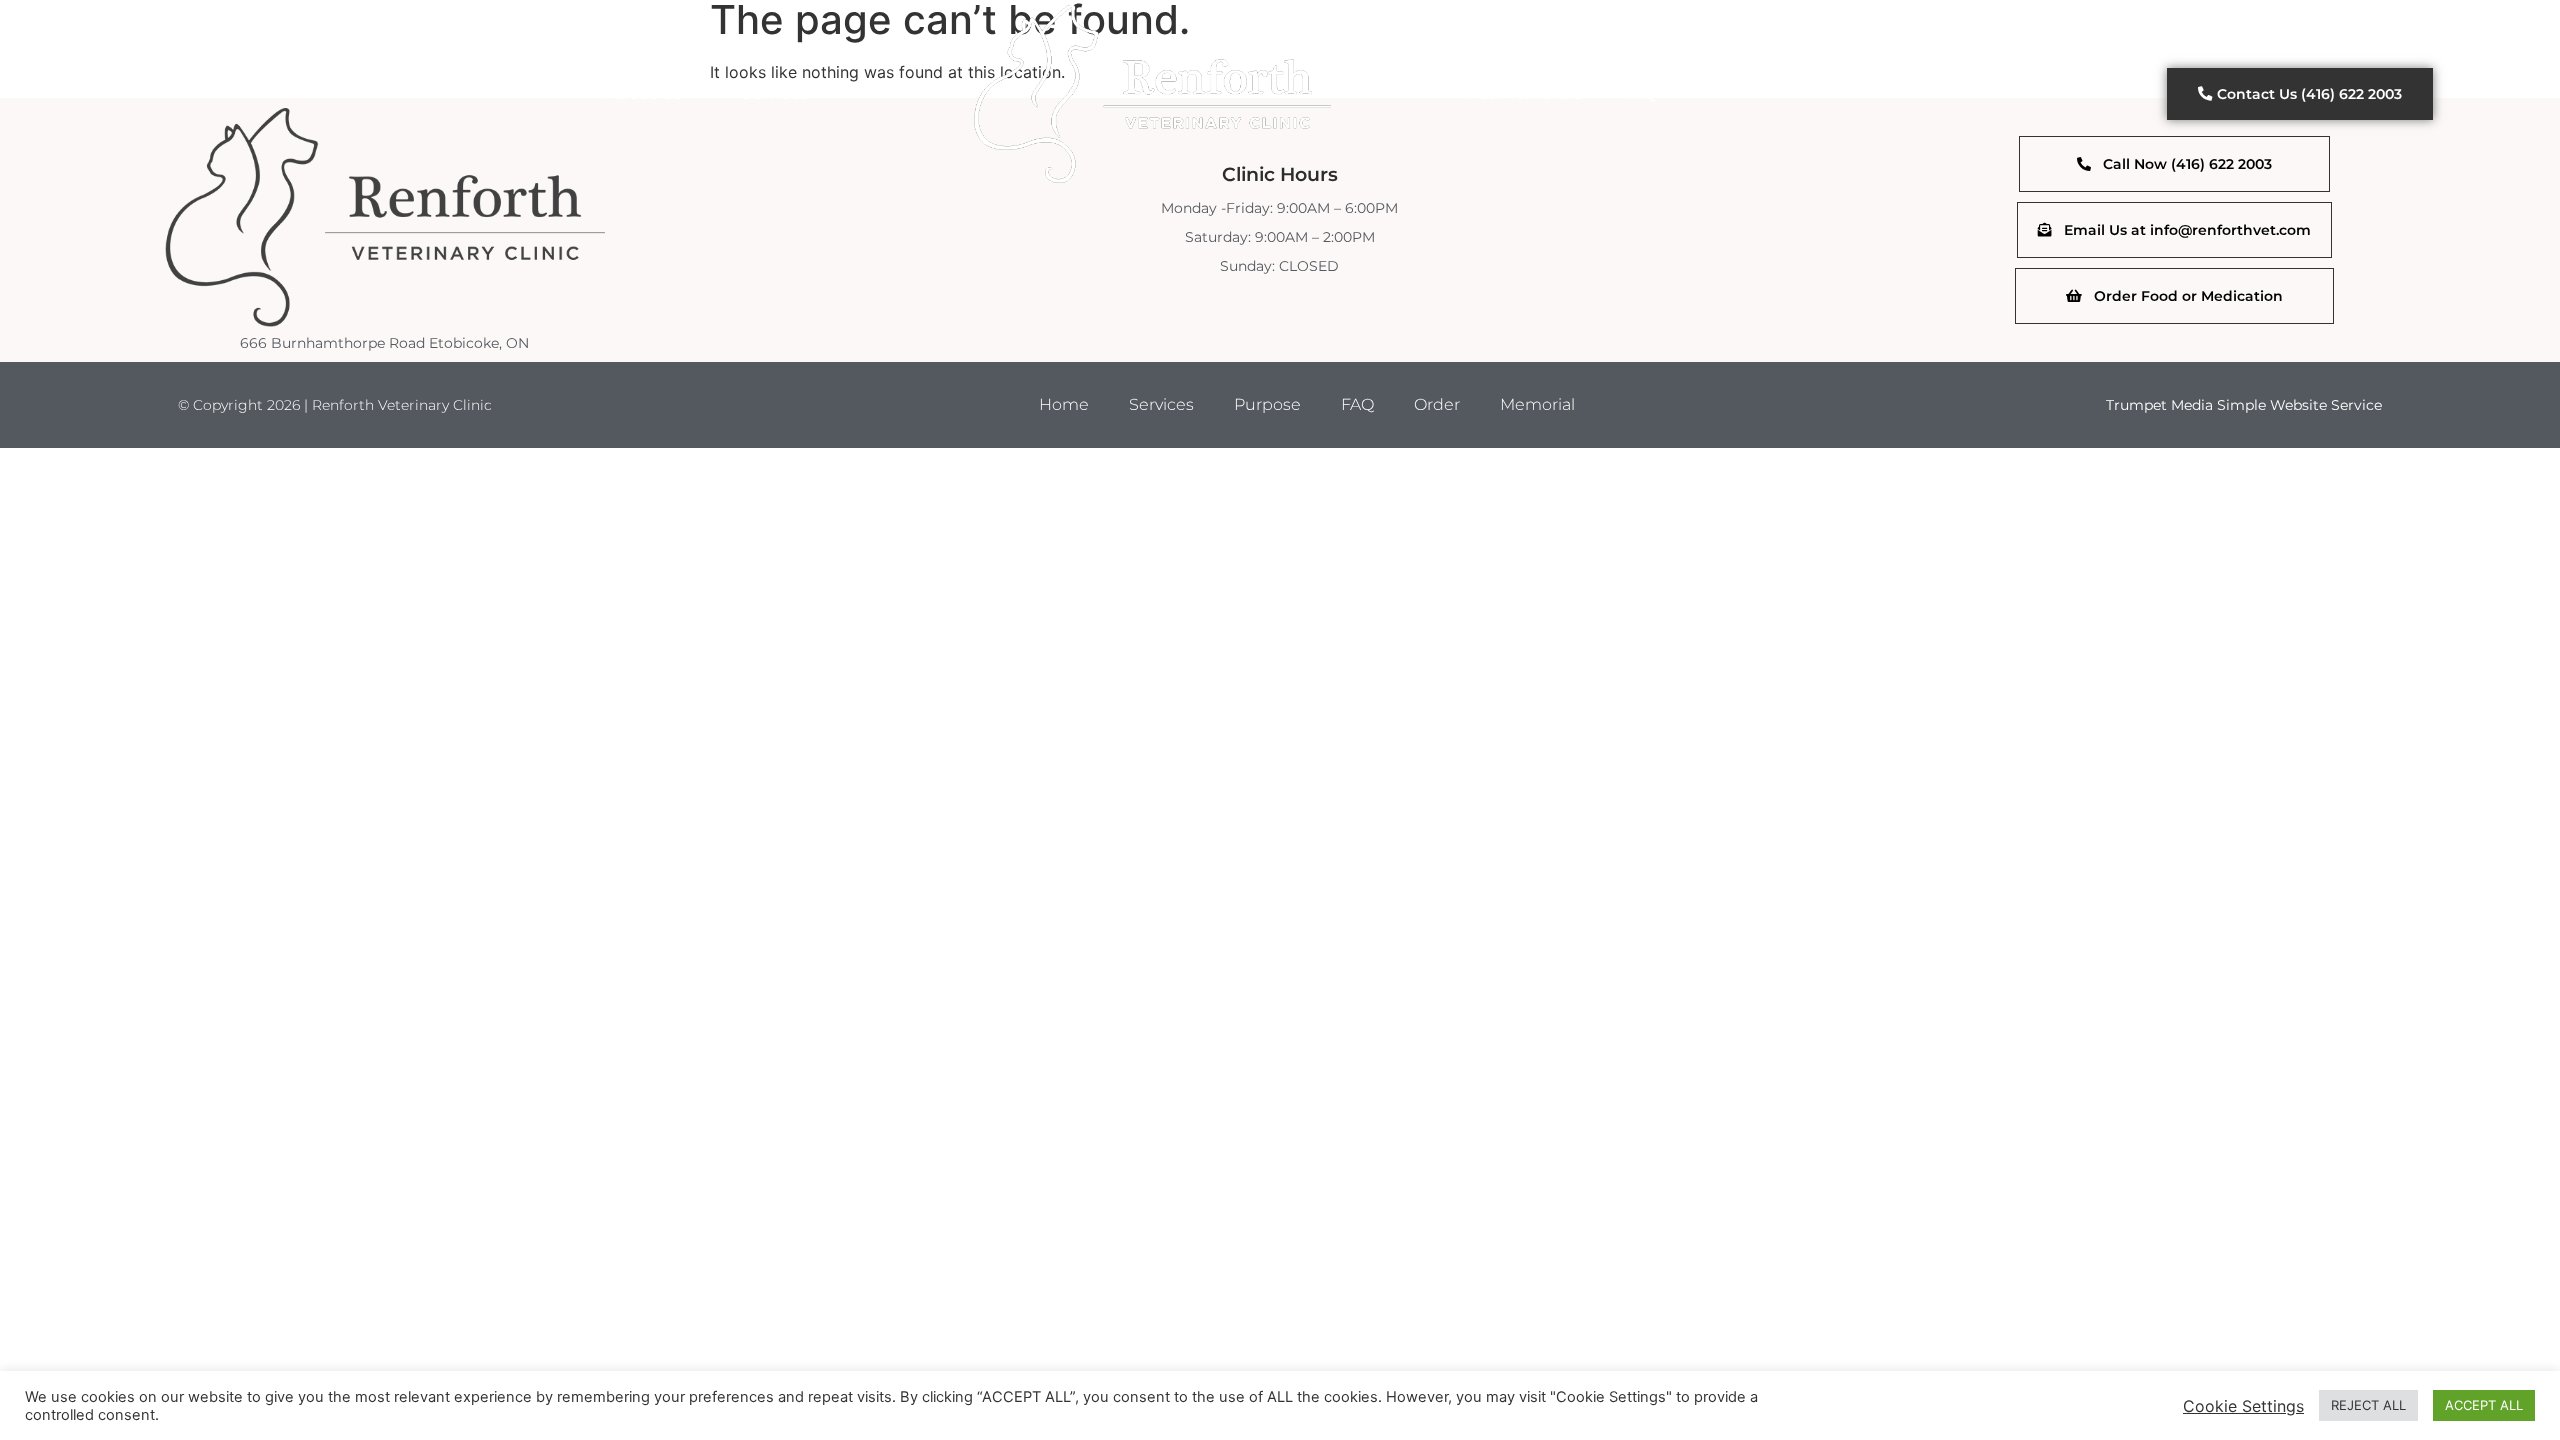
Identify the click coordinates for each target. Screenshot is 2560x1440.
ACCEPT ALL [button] (2484, 1405)
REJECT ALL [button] (2368, 1405)
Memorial (1537, 404)
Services (775, 93)
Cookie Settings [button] (2243, 1406)
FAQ (1639, 93)
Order (1437, 404)
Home (1064, 404)
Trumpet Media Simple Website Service (2244, 405)
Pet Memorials (1525, 93)
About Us (644, 93)
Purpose (1267, 404)
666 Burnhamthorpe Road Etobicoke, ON (384, 343)
